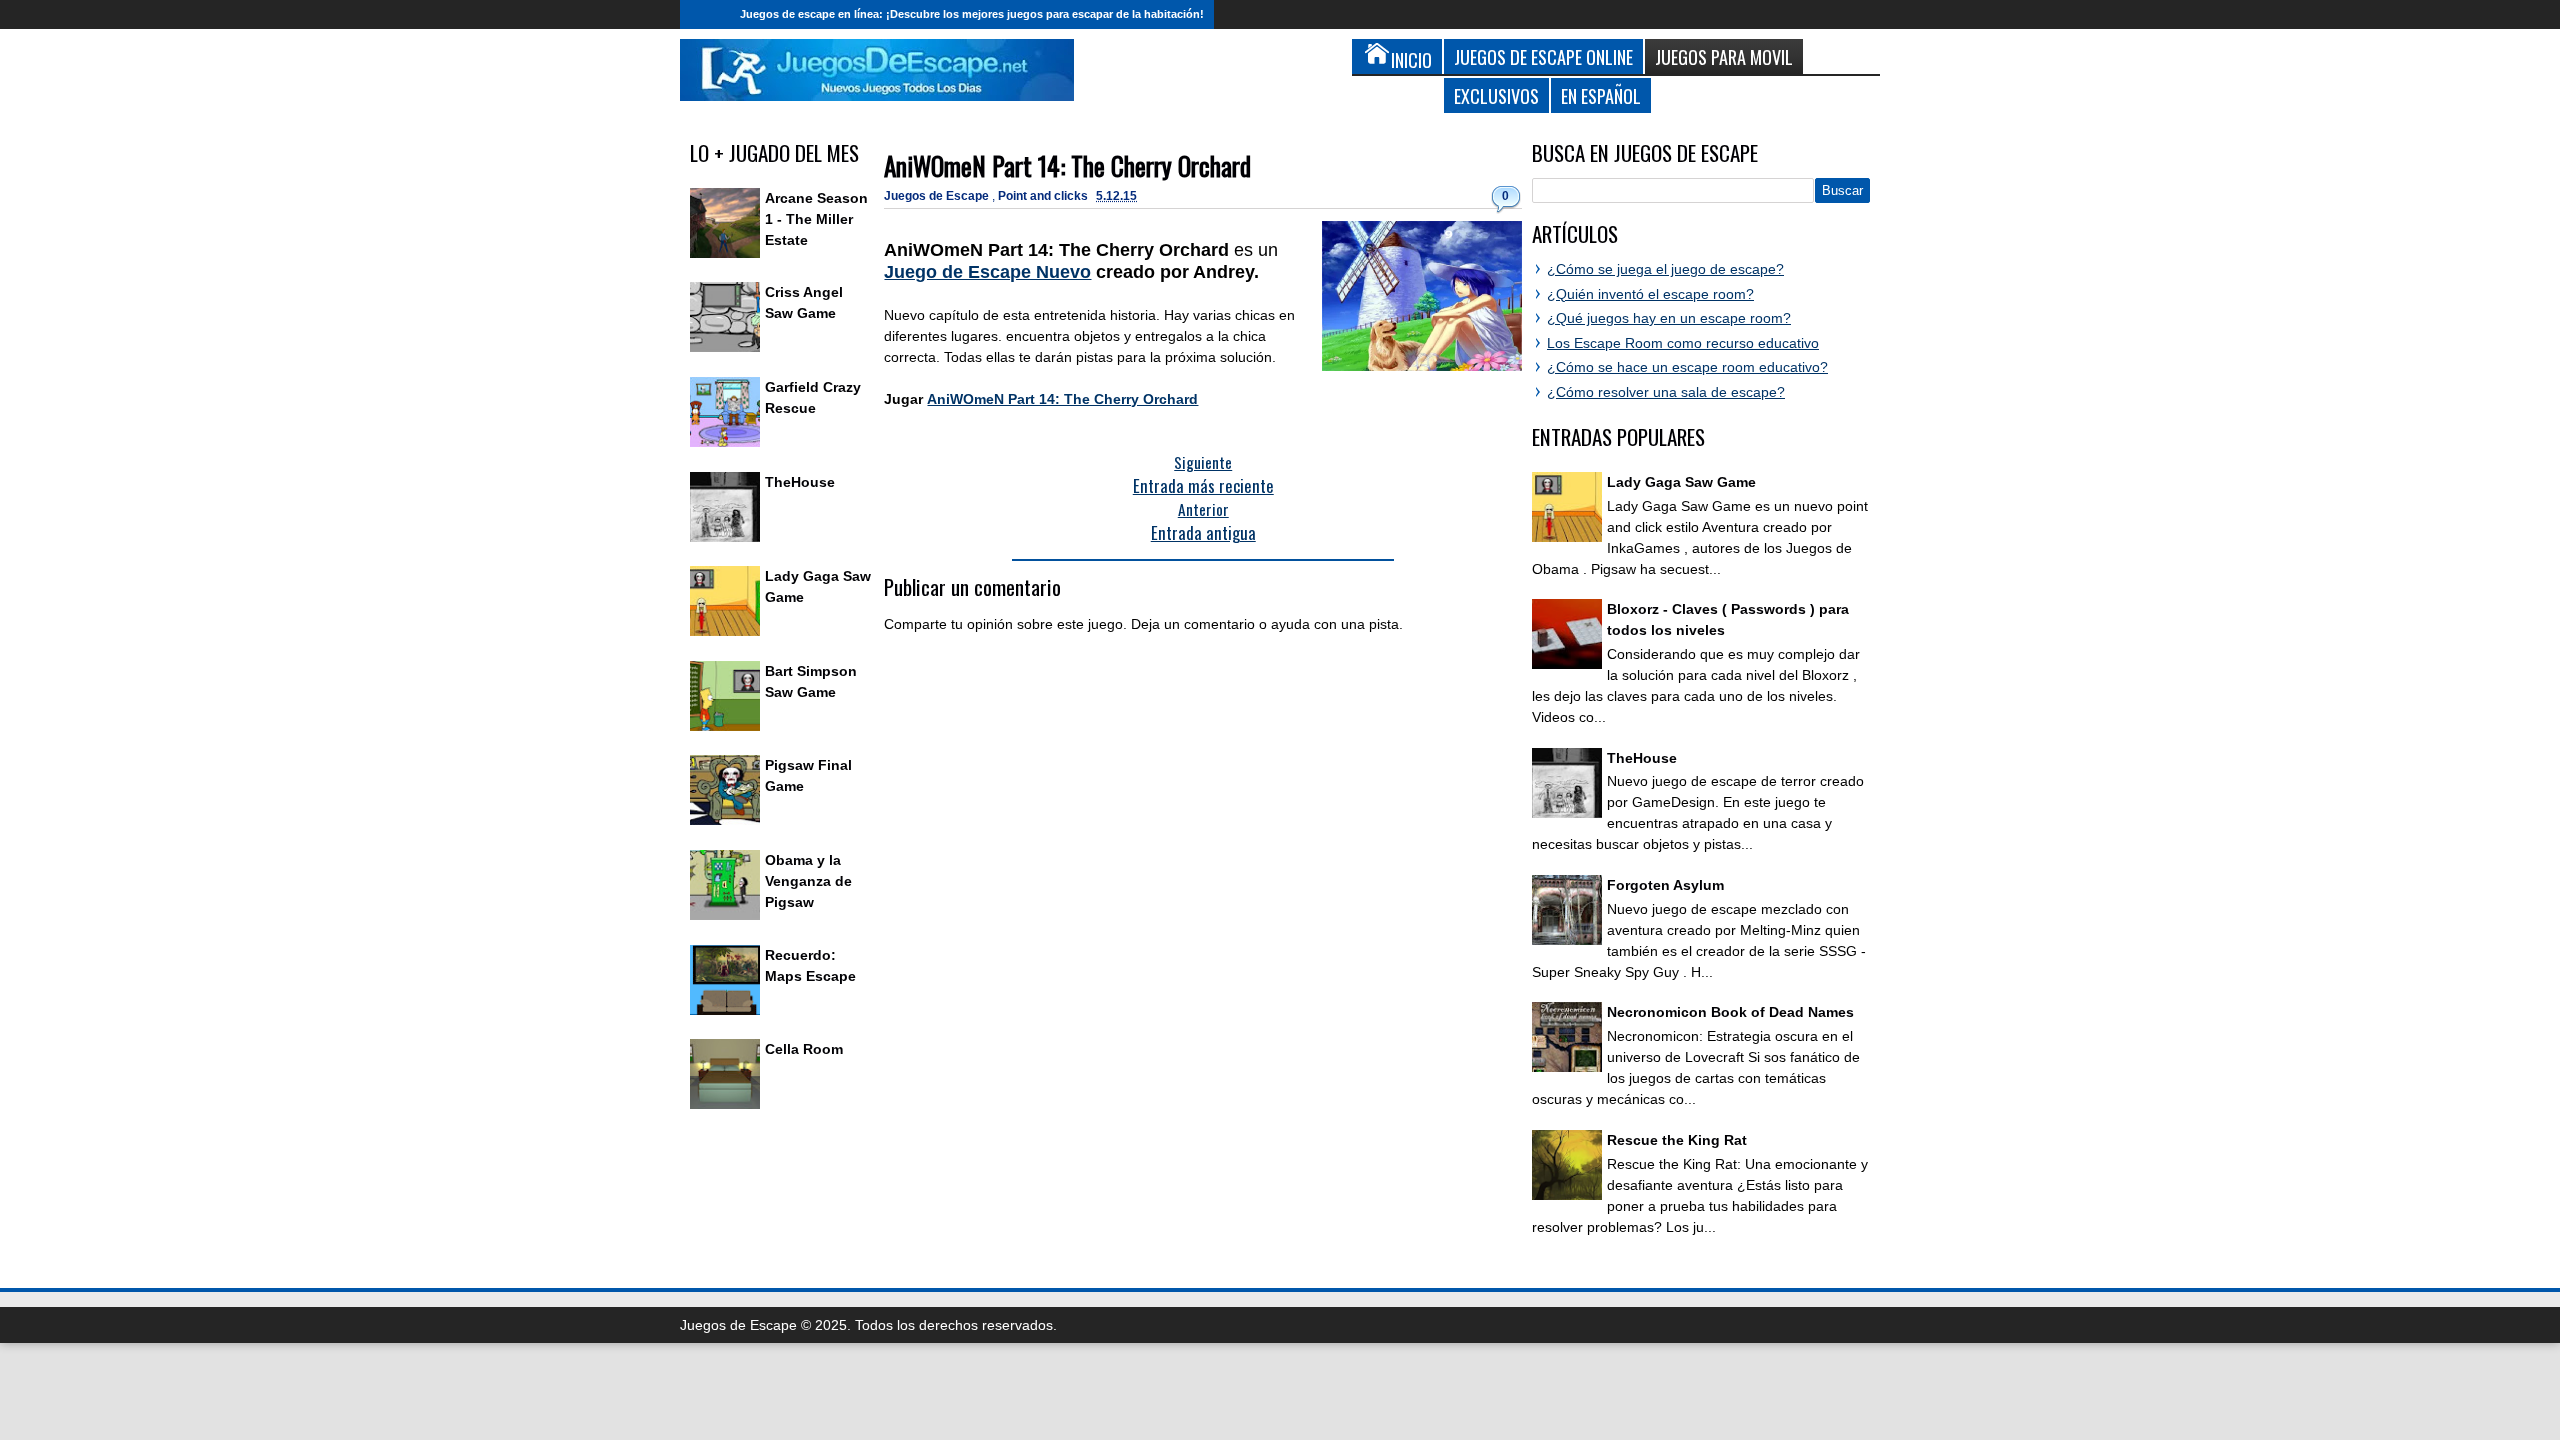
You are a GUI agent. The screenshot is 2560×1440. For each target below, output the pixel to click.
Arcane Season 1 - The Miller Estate (816, 219)
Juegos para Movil (1724, 56)
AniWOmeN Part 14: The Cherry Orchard (1067, 165)
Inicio (705, 14)
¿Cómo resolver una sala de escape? (1666, 392)
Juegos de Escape (938, 196)
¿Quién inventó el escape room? (1650, 294)
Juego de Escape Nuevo (987, 272)
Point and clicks (1044, 196)
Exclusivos (1496, 95)
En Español (1601, 95)
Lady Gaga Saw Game (1681, 482)
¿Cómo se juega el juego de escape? (1665, 269)
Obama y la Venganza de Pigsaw (808, 881)
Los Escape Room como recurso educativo (1683, 343)
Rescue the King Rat (1677, 1140)
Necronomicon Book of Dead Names (1730, 1012)
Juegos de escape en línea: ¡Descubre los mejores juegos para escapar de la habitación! (972, 14)
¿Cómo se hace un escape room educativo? (1687, 367)
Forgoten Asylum (1665, 885)
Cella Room (804, 1049)
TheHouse (800, 482)
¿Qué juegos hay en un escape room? (1669, 318)
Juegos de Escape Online (1543, 56)
